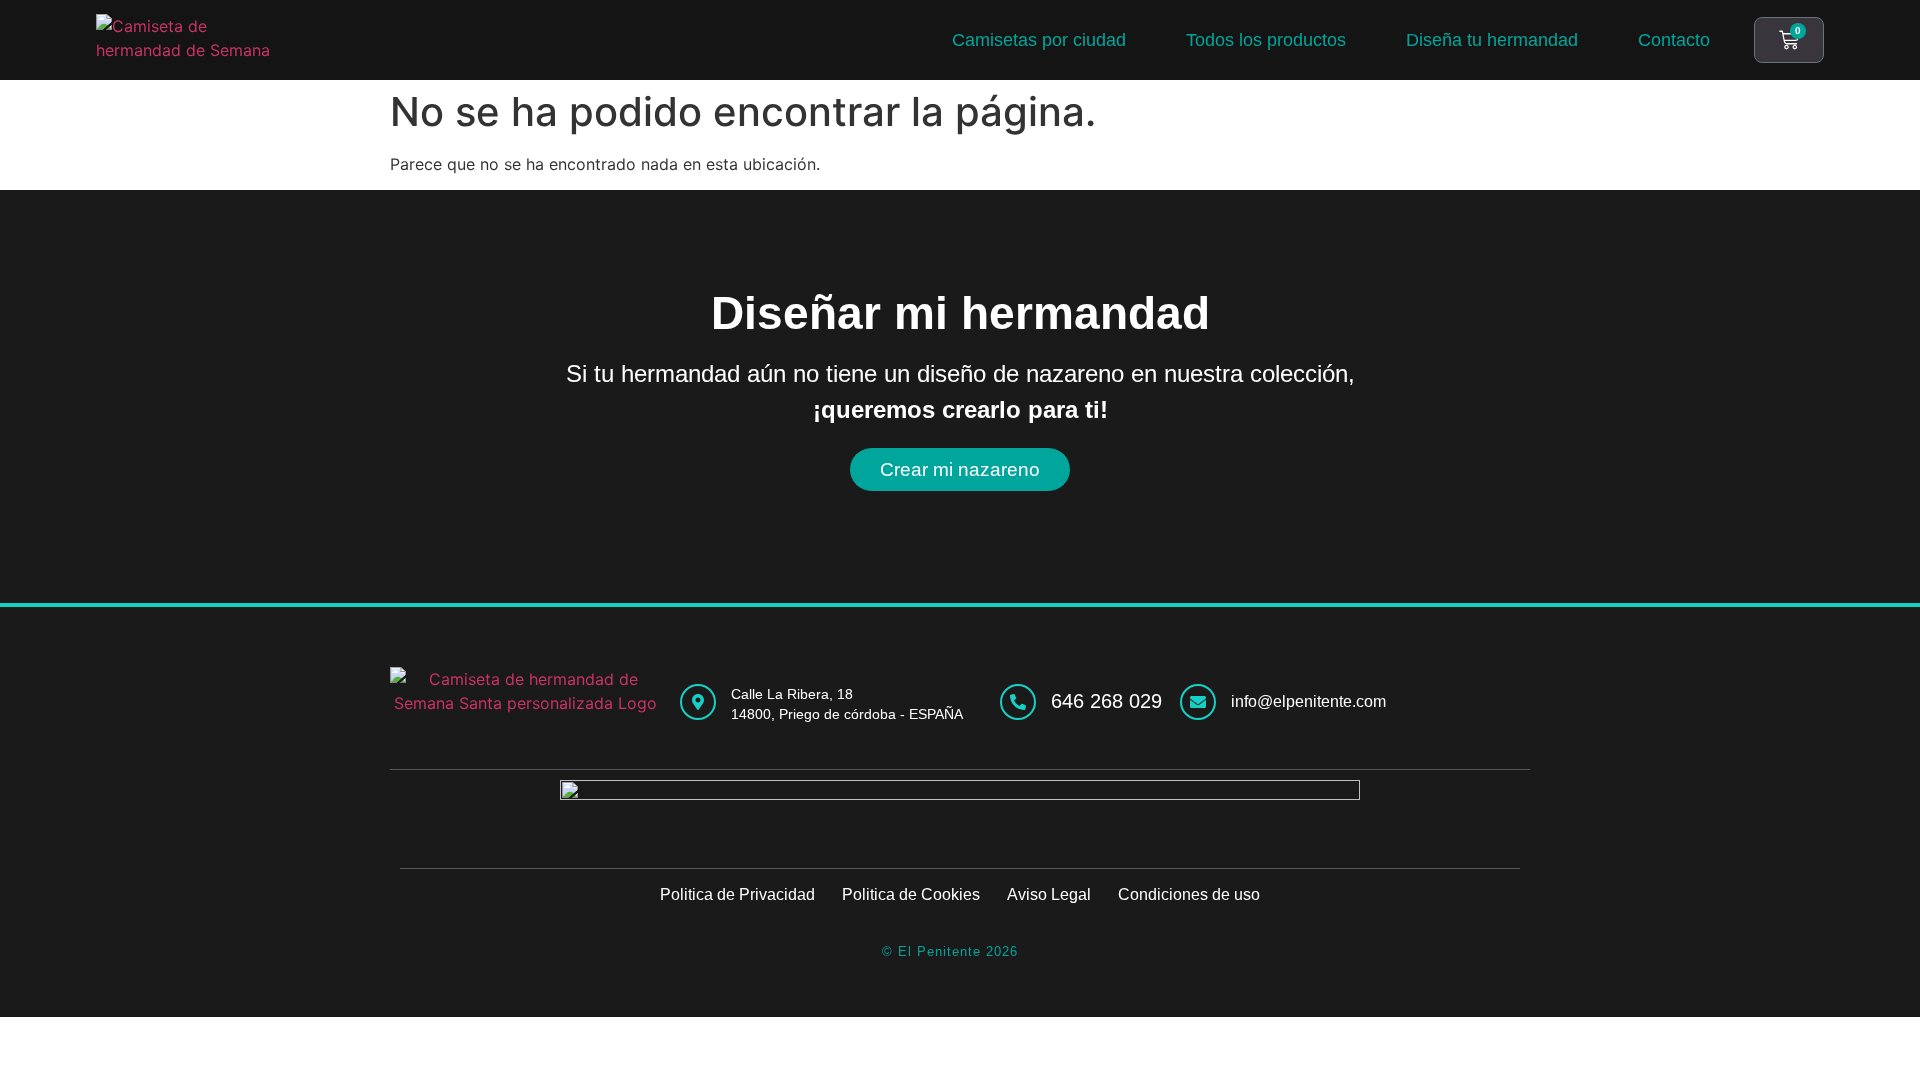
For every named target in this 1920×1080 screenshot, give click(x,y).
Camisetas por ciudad (1039, 40)
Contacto (1674, 40)
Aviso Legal (1049, 894)
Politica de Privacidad (737, 894)
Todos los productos (1266, 40)
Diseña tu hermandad (1492, 40)
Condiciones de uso (1189, 894)
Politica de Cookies (911, 894)
